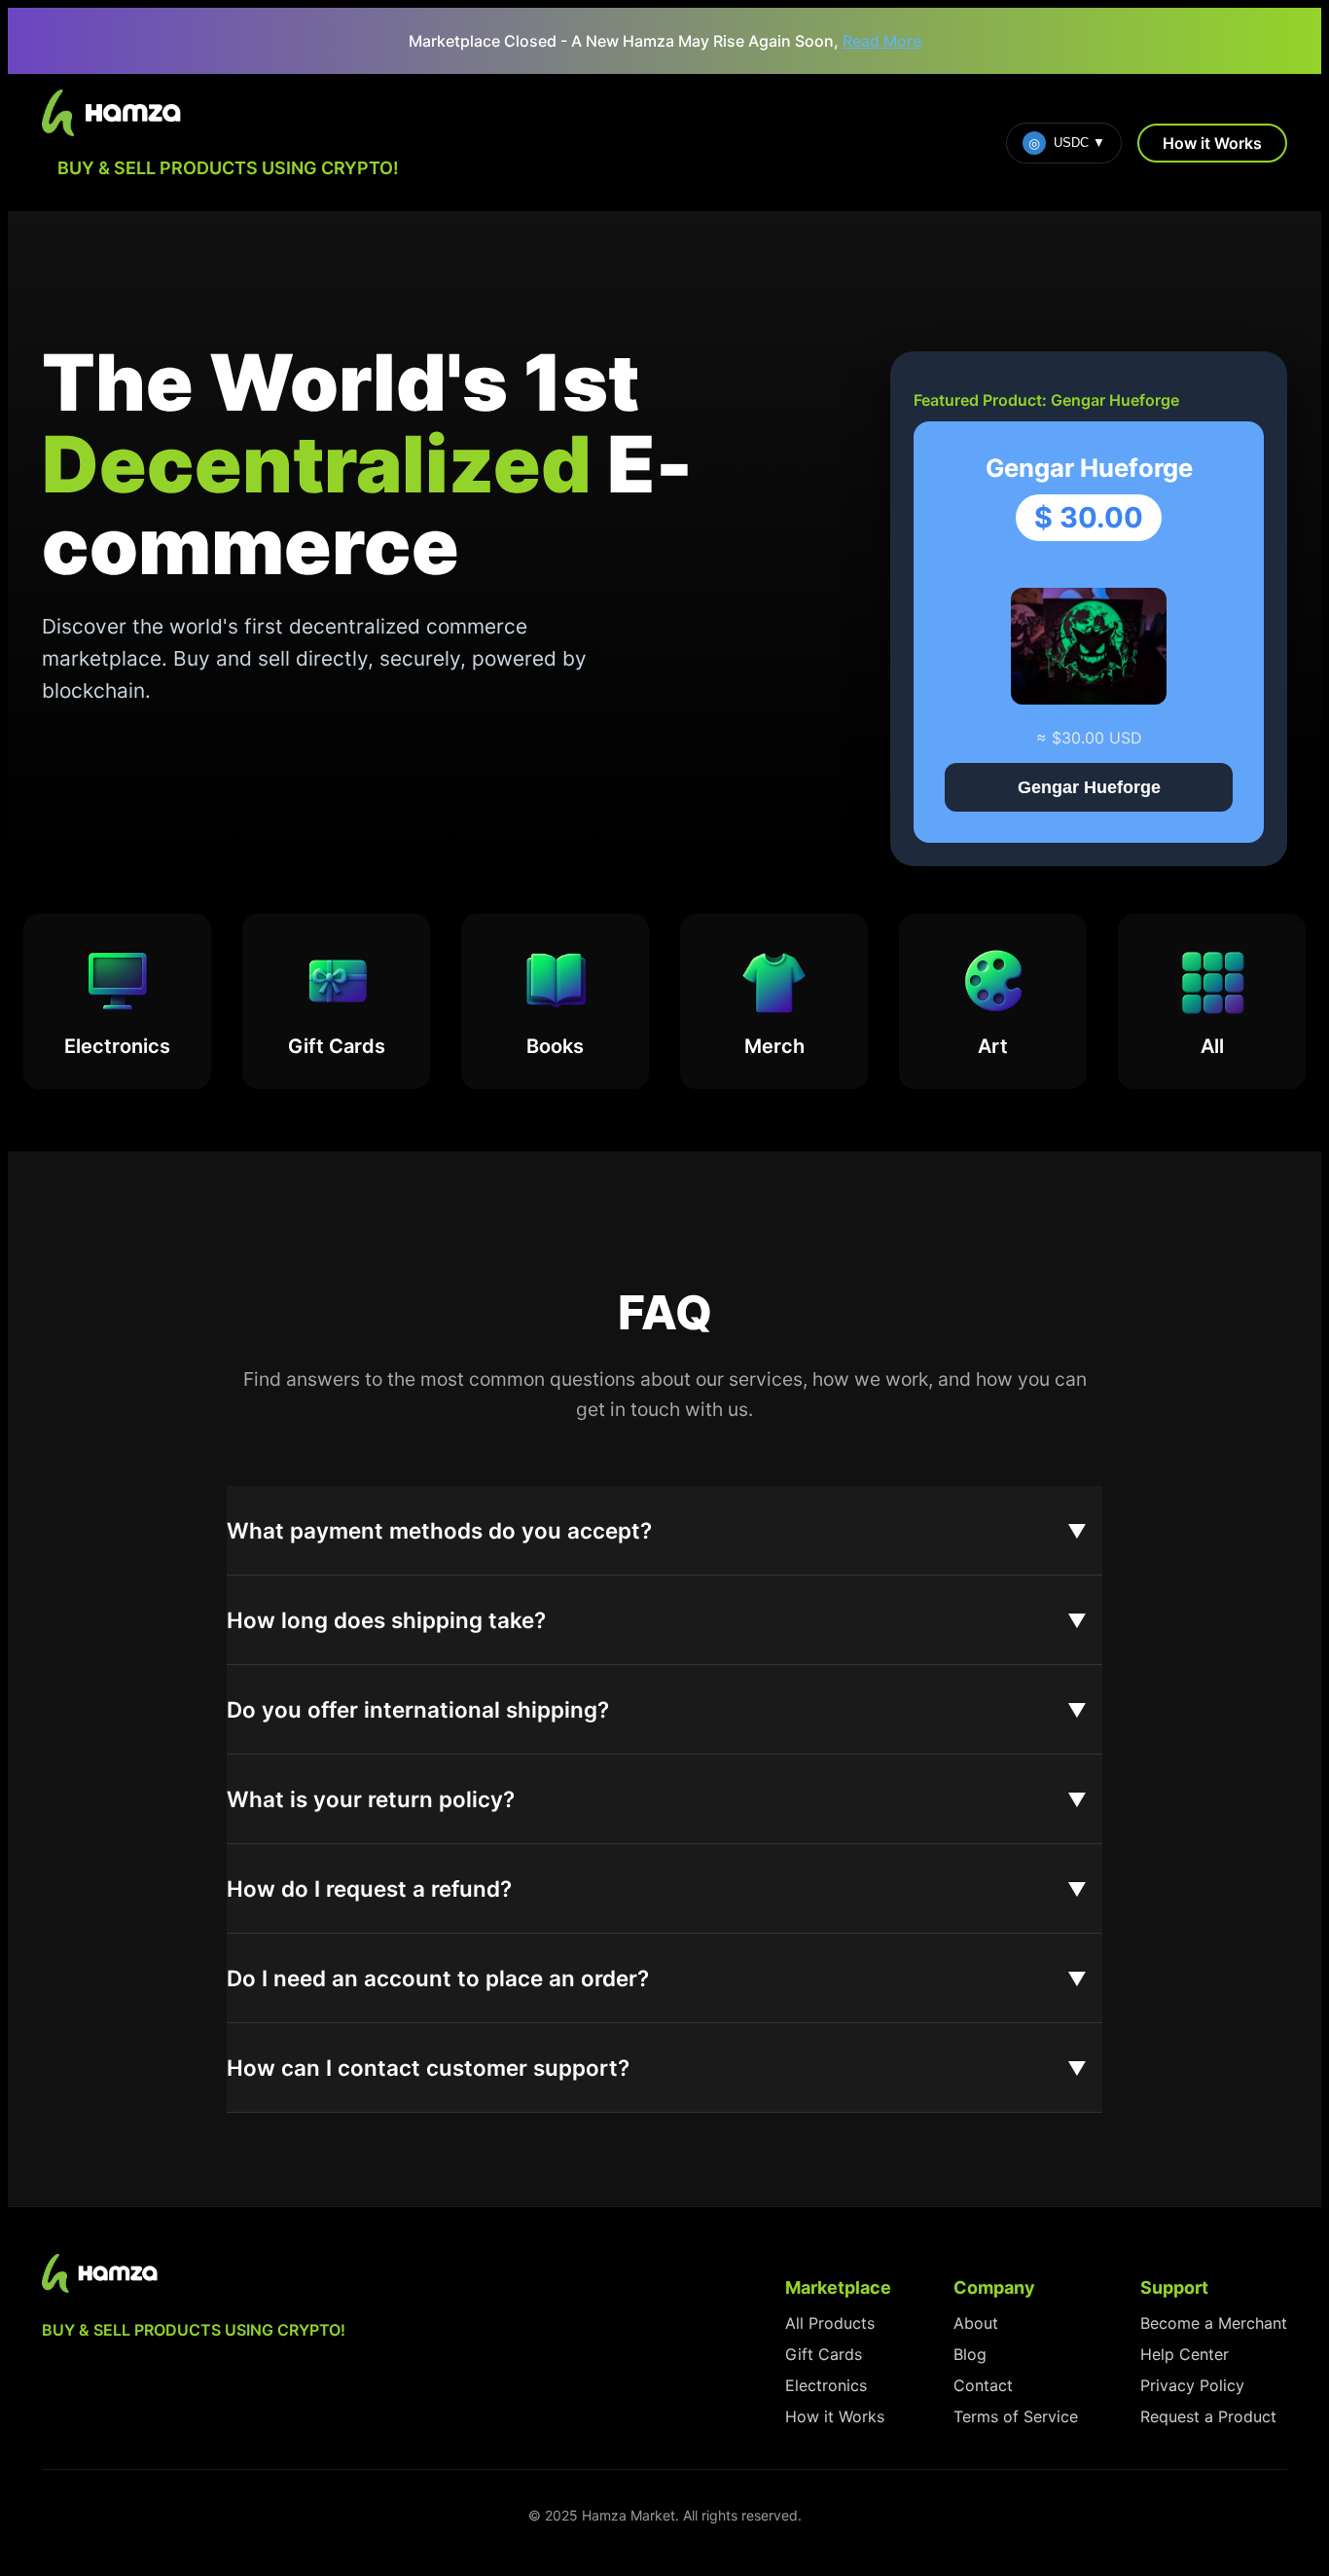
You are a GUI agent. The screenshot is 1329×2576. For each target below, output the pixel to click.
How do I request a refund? (369, 1888)
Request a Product (1208, 2416)
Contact (983, 2385)
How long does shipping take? (386, 1620)
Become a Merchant (1214, 2323)
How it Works (1212, 143)
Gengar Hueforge (1089, 787)
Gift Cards (824, 2354)
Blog (970, 2354)
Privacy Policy (1192, 2385)
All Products (830, 2323)
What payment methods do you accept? (439, 1530)
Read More (882, 41)
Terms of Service (1016, 2416)
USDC (1067, 143)
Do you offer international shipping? (418, 1709)
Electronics (826, 2385)
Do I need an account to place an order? (438, 1978)
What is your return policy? (371, 1799)
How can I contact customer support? (428, 2068)
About (976, 2323)
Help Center (1185, 2354)
